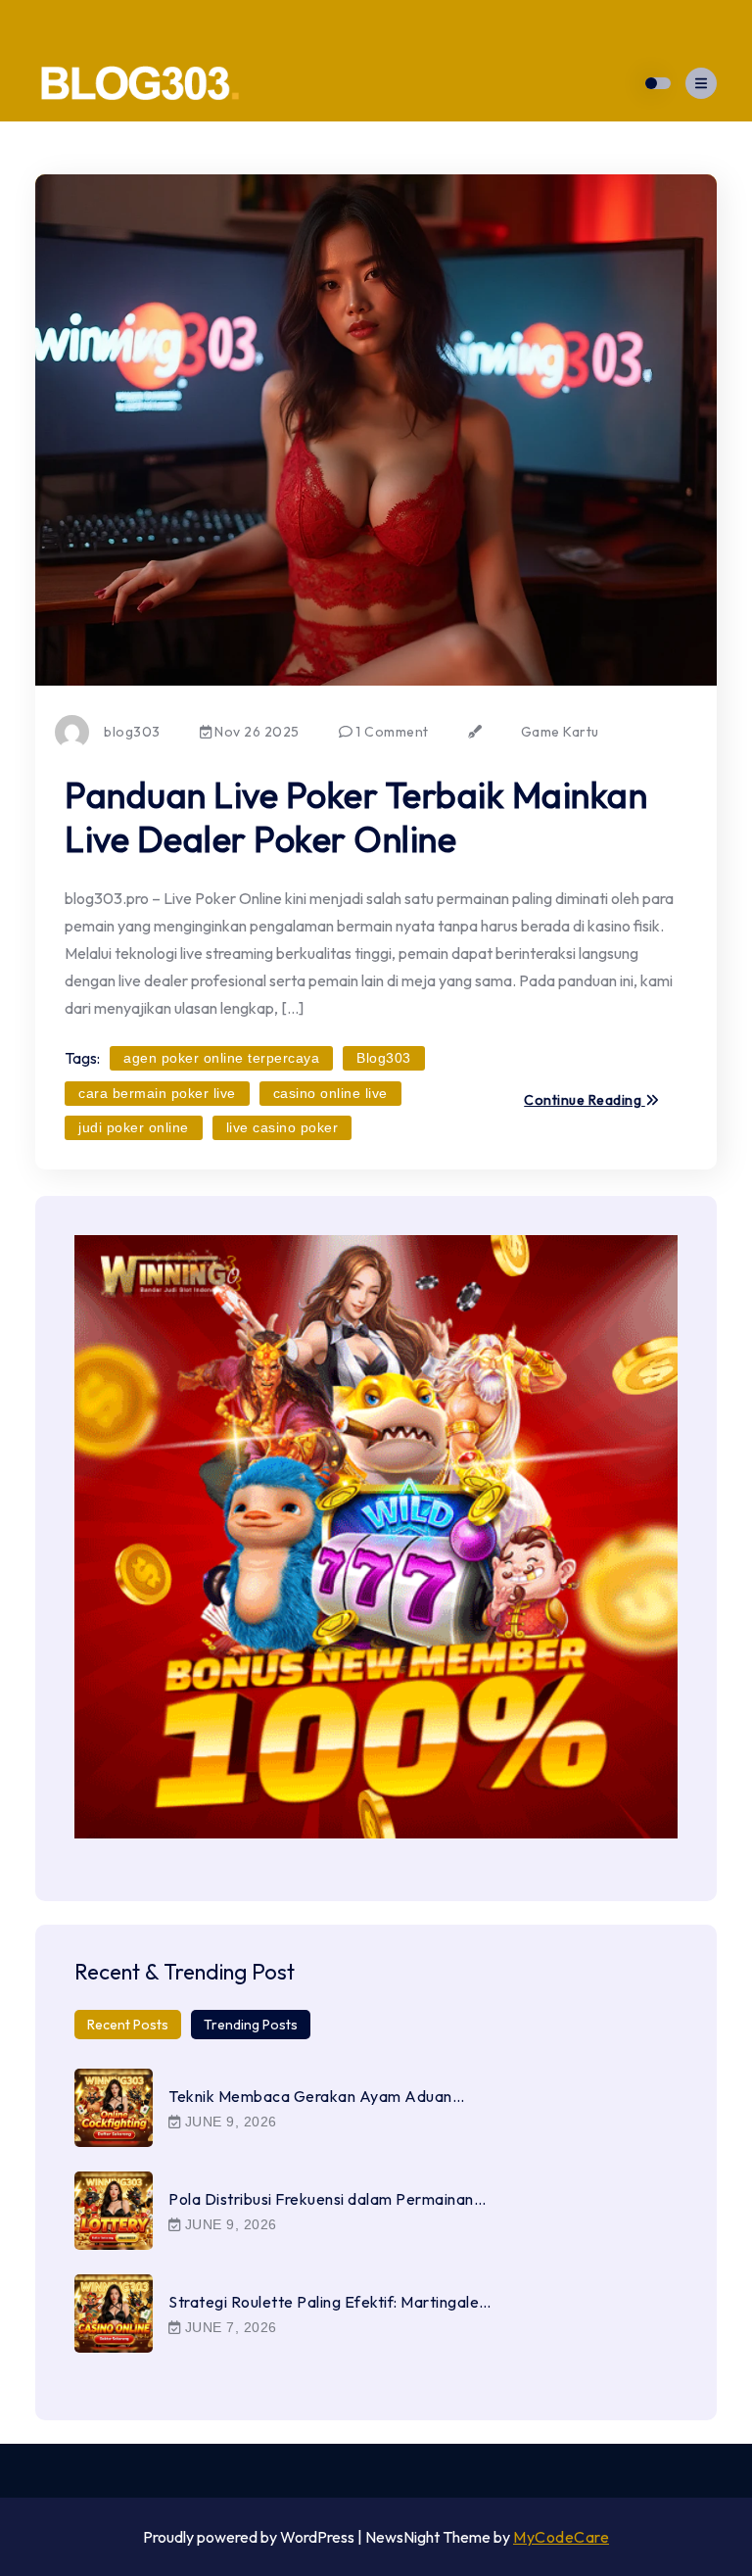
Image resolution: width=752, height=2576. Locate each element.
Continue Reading (585, 1101)
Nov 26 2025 (256, 732)
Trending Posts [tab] (251, 2025)
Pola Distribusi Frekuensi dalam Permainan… (327, 2199)
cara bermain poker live (157, 1093)
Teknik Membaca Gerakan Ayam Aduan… (316, 2096)
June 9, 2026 (229, 2122)
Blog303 (384, 1058)
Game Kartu (560, 732)
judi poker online (134, 1127)
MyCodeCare (561, 2537)
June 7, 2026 (229, 2327)
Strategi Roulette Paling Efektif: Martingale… (330, 2302)
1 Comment (391, 732)
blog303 (132, 732)
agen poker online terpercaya (221, 1058)
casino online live (330, 1093)
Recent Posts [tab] (128, 2025)
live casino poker (282, 1127)
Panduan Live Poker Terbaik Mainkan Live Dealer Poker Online (356, 816)
